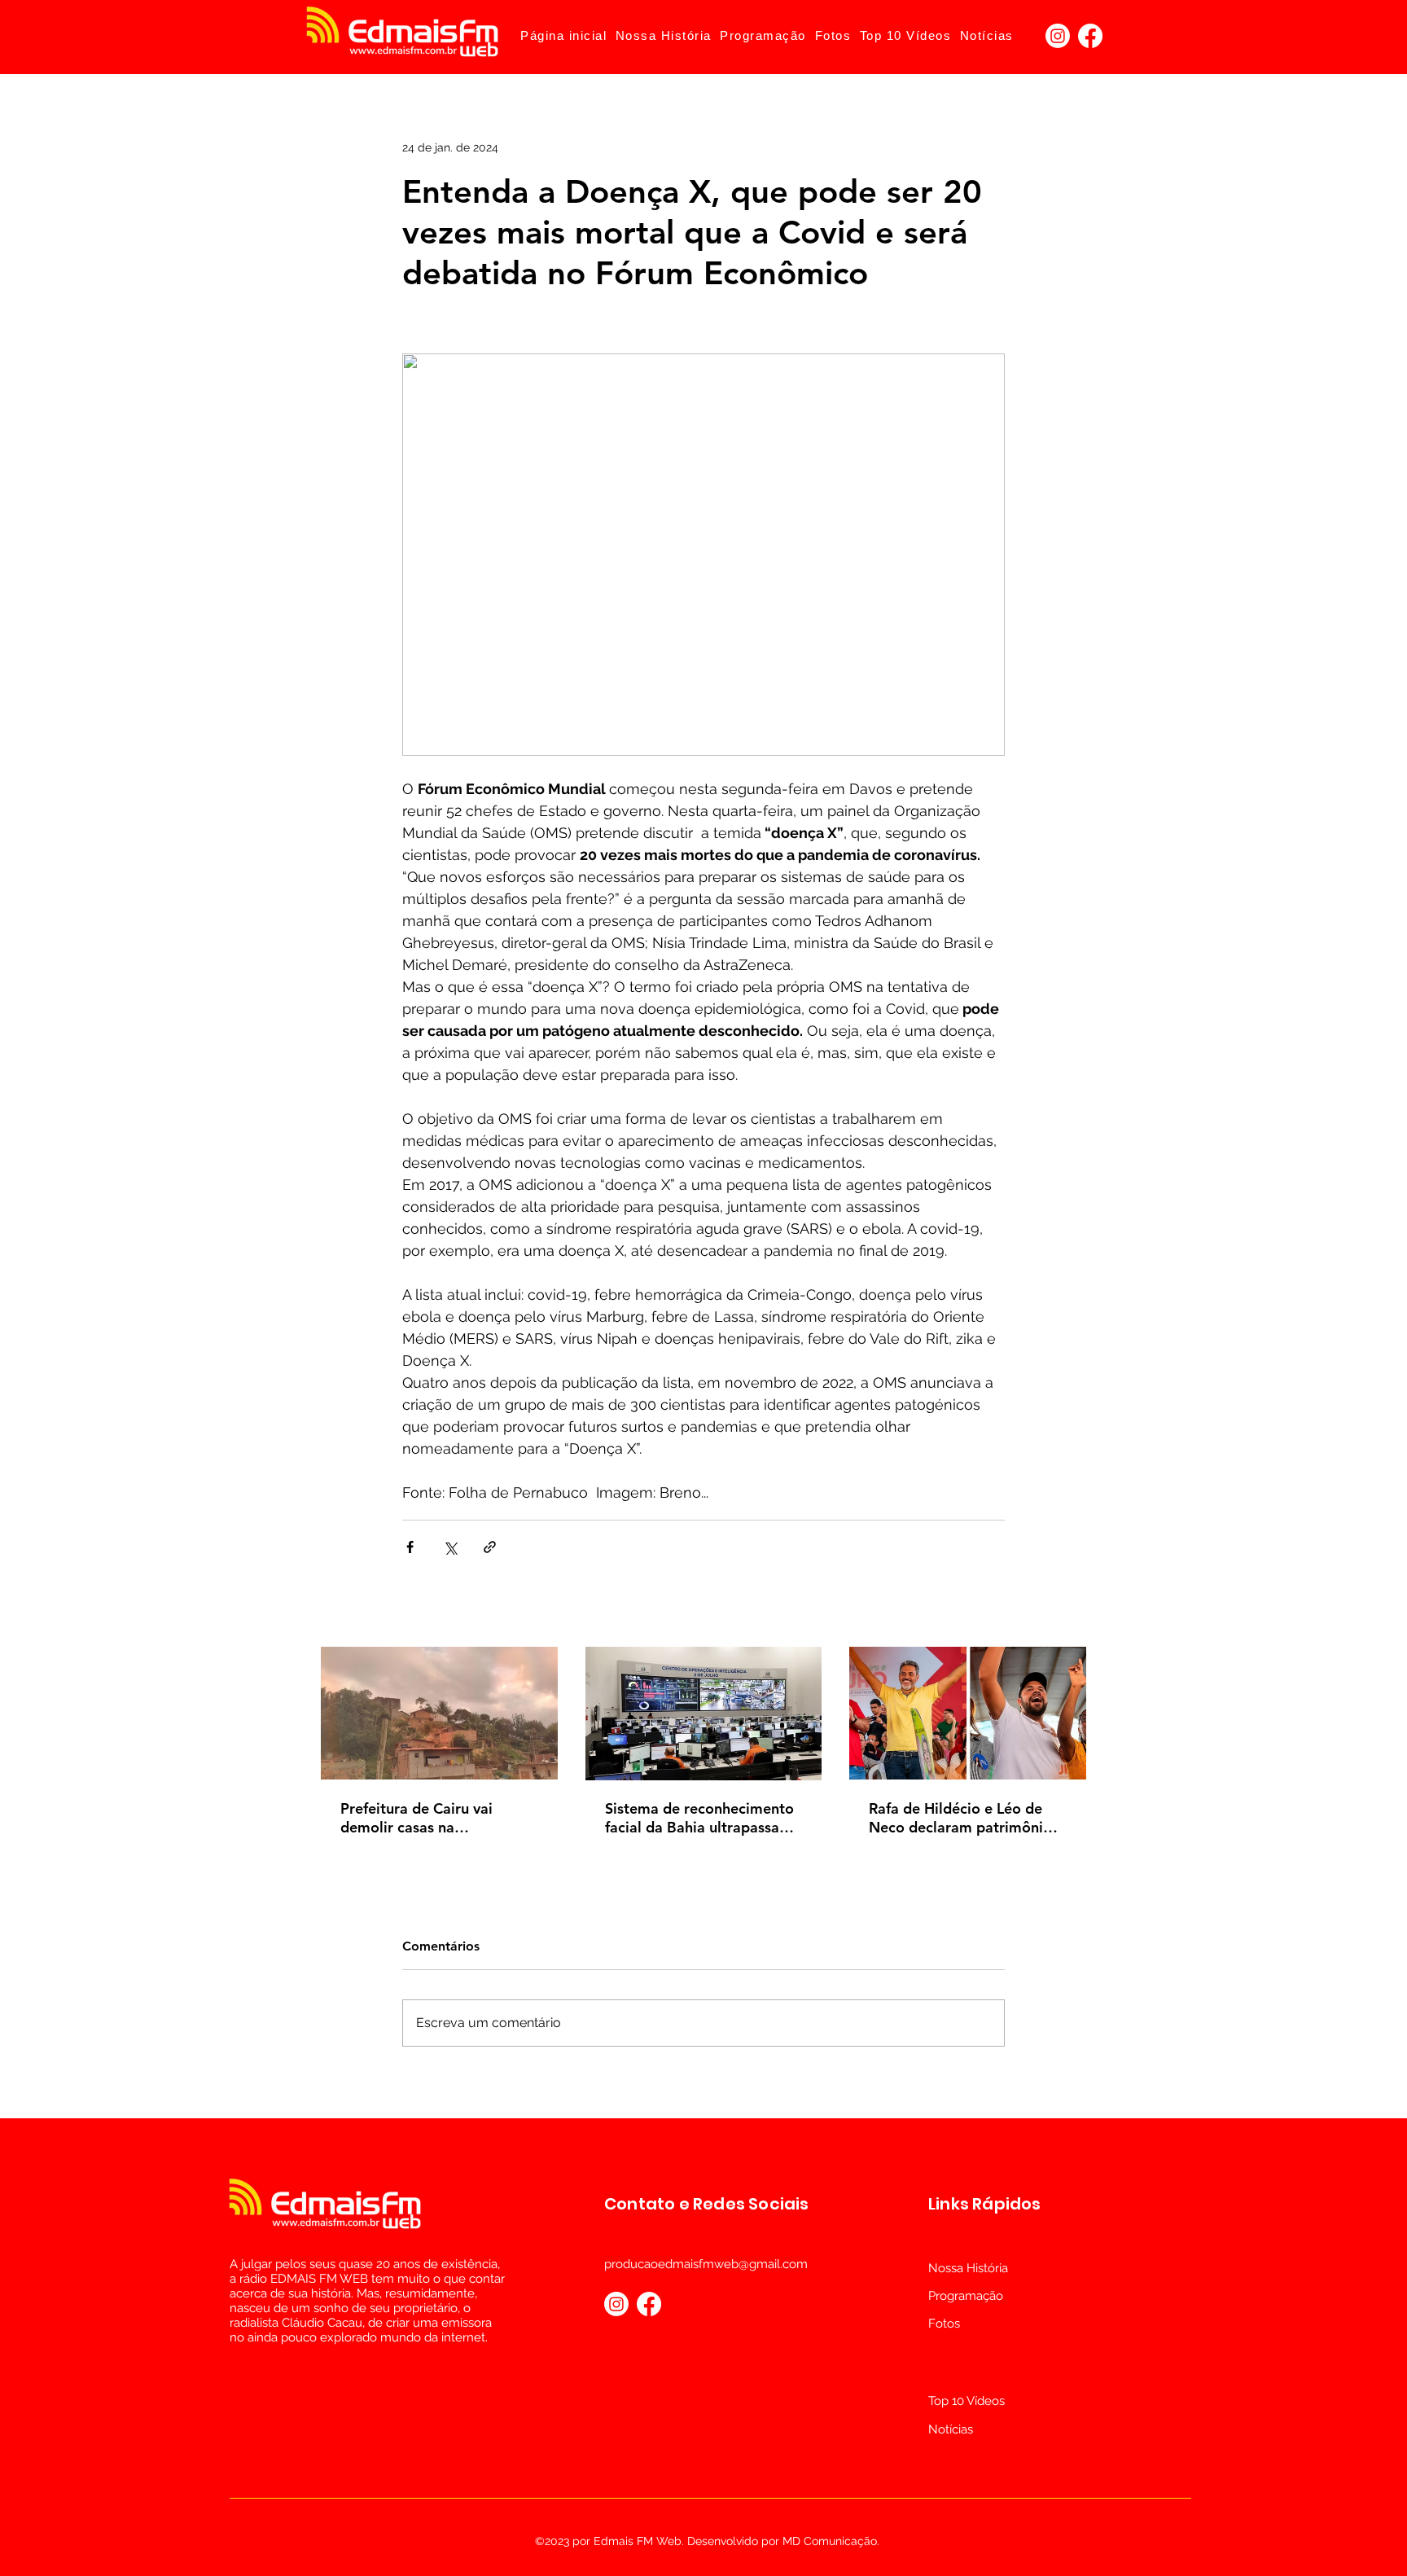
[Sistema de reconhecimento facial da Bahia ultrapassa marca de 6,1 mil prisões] (704, 1714)
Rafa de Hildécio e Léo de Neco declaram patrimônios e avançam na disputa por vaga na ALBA (964, 1818)
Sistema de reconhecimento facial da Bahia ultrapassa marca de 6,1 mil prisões (699, 1818)
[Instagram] (1058, 36)
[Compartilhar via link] (490, 1547)
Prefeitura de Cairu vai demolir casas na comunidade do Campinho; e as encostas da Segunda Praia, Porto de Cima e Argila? (438, 1818)
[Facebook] (1090, 36)
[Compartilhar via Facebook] (410, 1547)
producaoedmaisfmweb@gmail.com (706, 2264)
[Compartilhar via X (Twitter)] (450, 1547)
